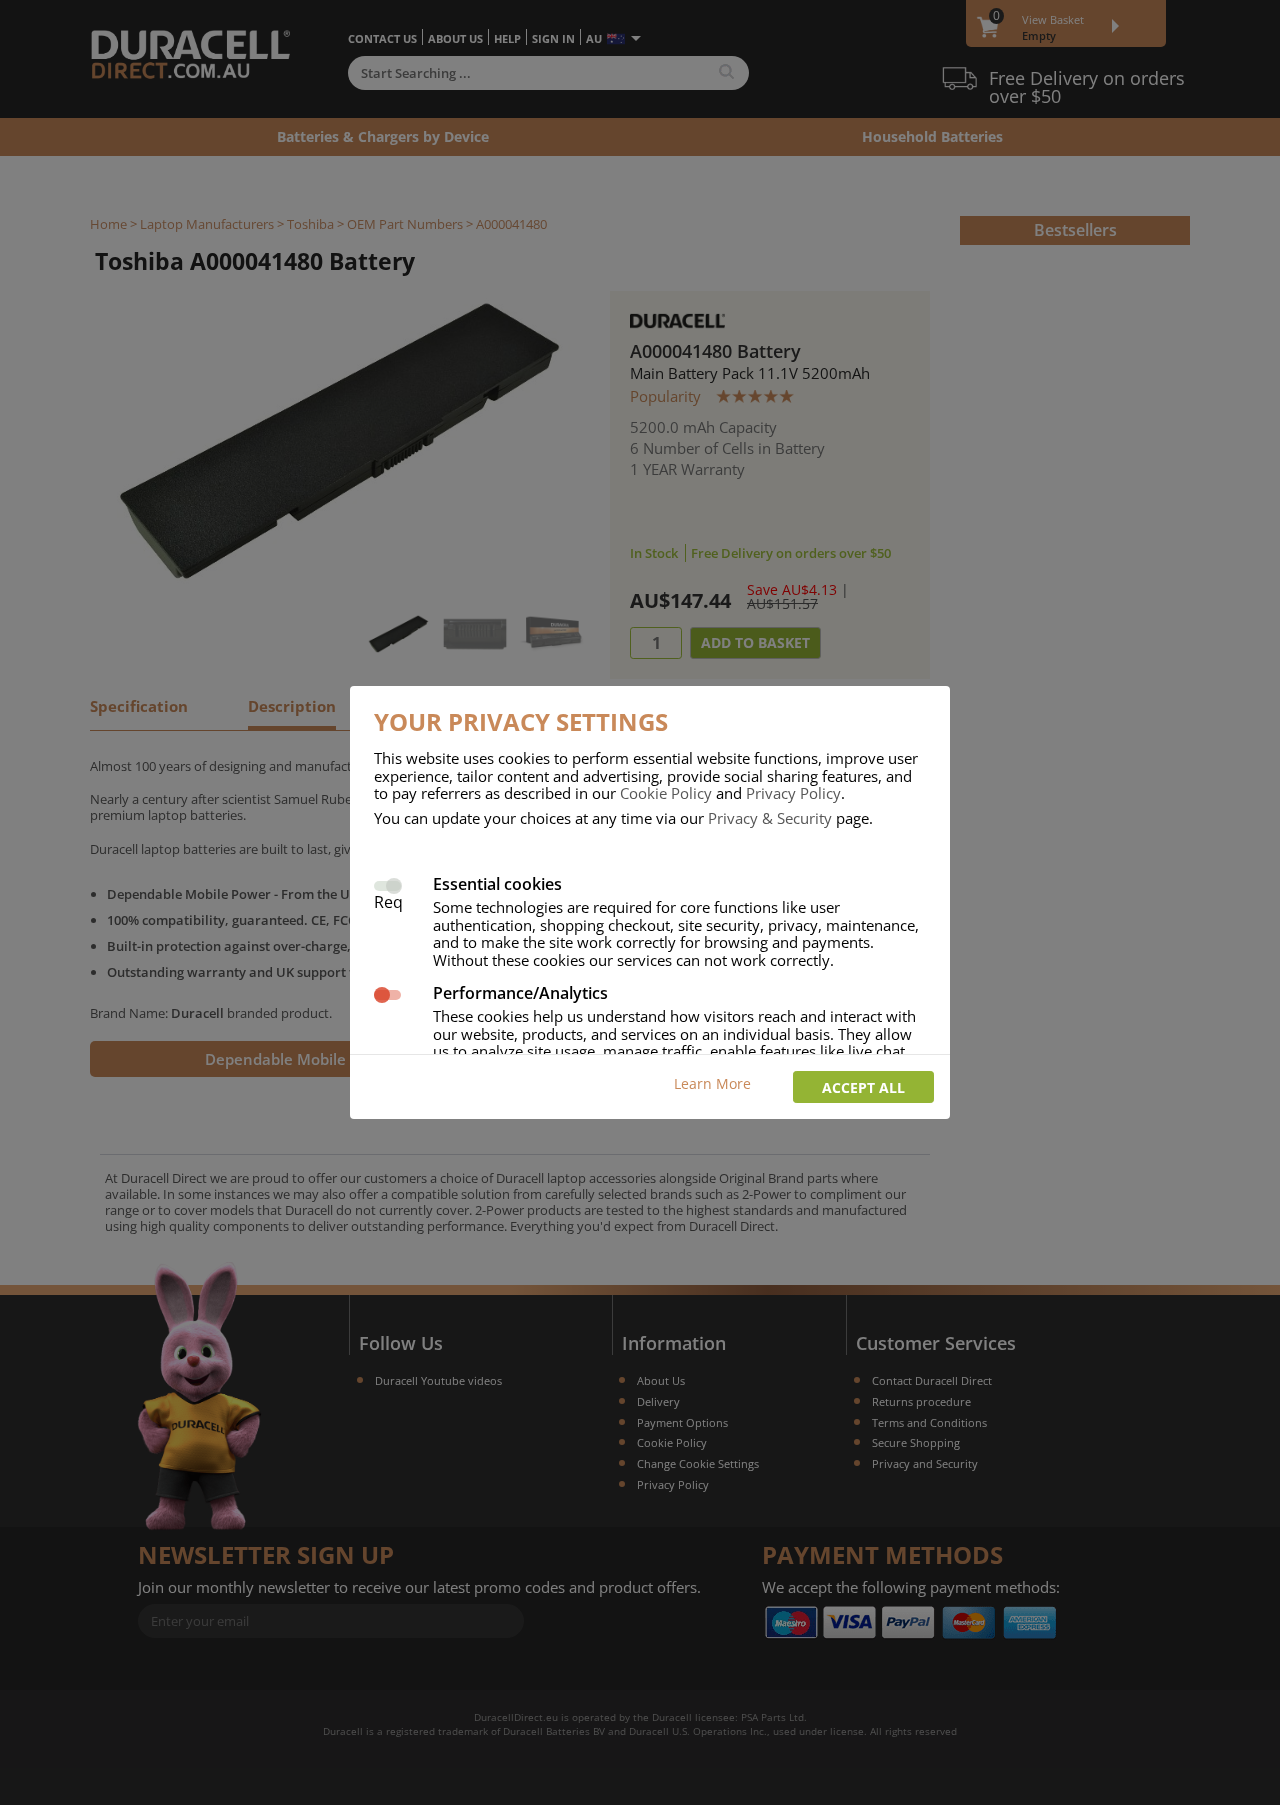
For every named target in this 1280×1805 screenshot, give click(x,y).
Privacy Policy (793, 793)
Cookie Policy (666, 793)
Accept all (863, 1087)
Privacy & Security (770, 818)
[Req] (387, 883)
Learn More (712, 1083)
